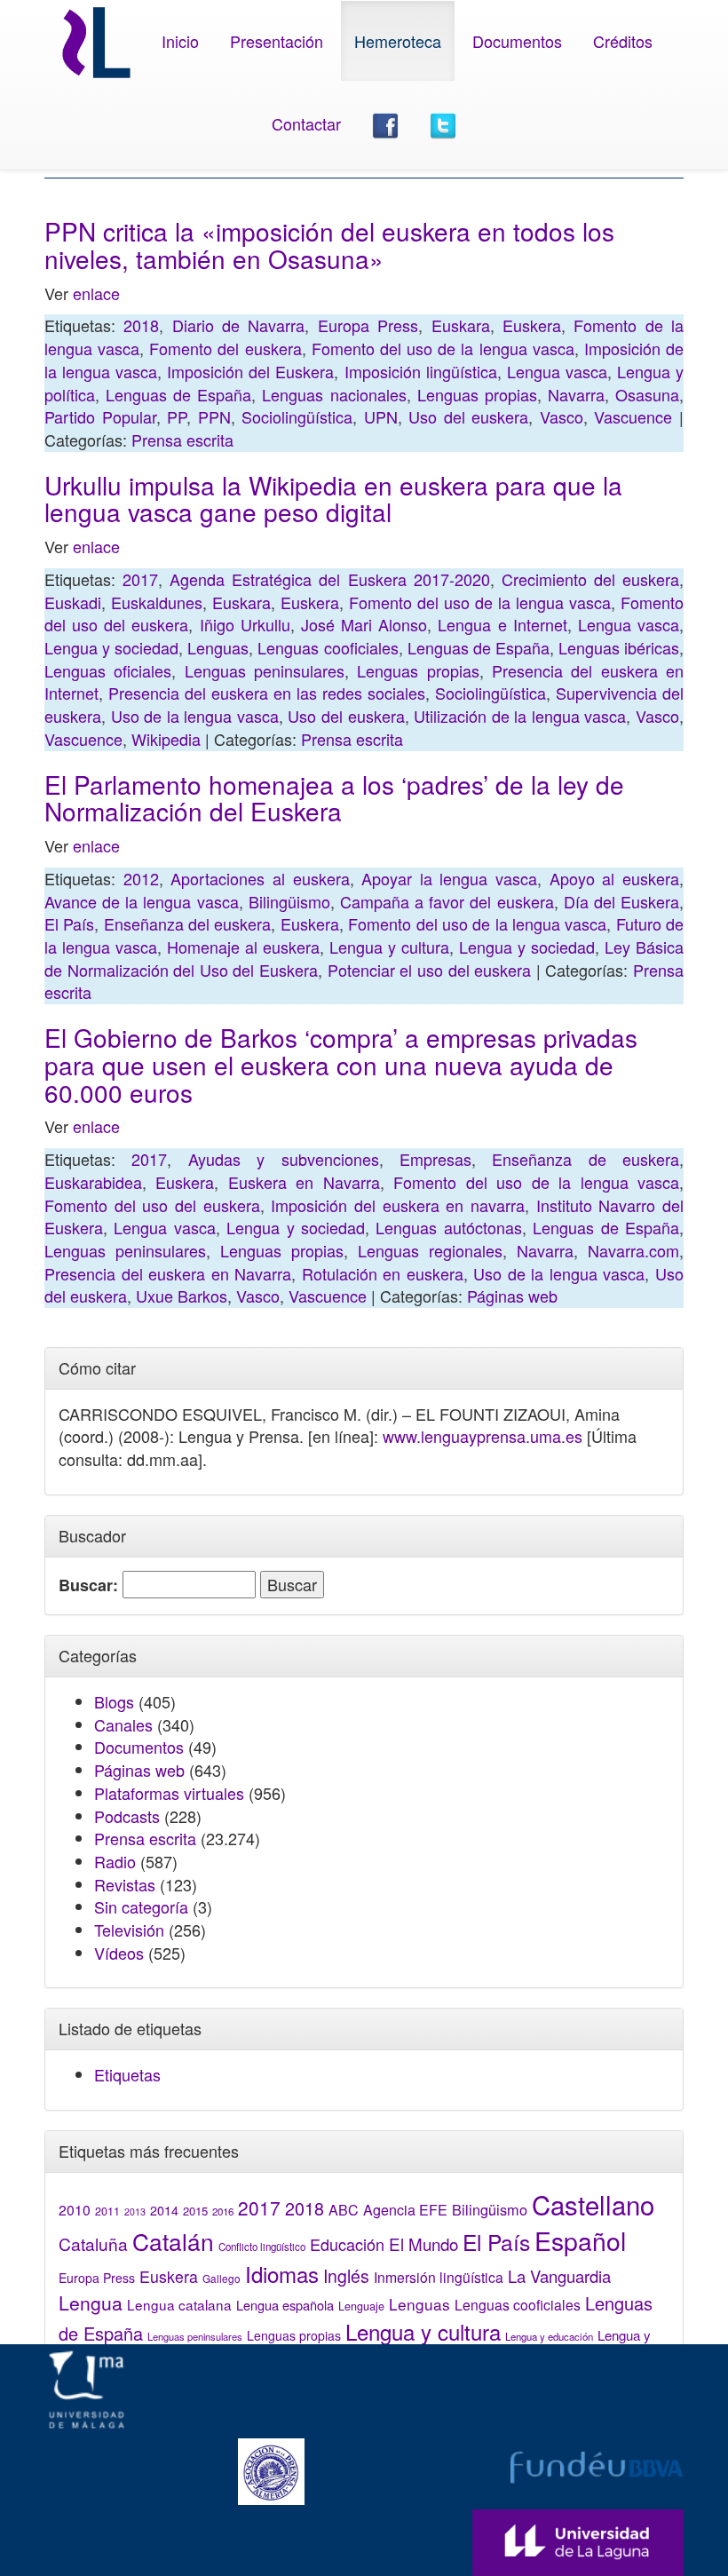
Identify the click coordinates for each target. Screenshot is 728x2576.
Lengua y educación (549, 2336)
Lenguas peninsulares (265, 670)
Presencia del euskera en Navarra (168, 1273)
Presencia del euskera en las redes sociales (267, 693)
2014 (164, 2210)
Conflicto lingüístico (262, 2247)
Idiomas (282, 2274)
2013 (135, 2211)
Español (580, 2240)
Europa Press (368, 325)
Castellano (593, 2204)
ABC (344, 2210)
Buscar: (88, 1585)
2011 (107, 2211)
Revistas (125, 1884)
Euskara (461, 325)
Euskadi (73, 602)
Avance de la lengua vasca (142, 901)
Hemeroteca (398, 41)
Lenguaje (361, 2306)
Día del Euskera (621, 901)
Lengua (91, 2303)
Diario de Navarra (239, 325)
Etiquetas (127, 2074)
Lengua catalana (179, 2304)
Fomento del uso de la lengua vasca (443, 348)
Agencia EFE (405, 2210)
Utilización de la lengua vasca (520, 716)
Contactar (306, 123)
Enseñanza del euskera (188, 923)
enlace (96, 293)
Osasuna (647, 394)
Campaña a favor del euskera (447, 901)
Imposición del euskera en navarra (398, 1205)
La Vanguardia (559, 2276)
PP (177, 416)
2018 (141, 325)
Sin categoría (141, 1906)
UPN (381, 416)
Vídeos (119, 1953)
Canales (123, 1724)
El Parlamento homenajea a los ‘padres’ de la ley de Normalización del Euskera (334, 798)
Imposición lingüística (421, 371)
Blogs (114, 1701)
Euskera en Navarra (304, 1182)
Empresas (435, 1159)
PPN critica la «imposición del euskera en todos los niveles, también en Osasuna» (329, 245)
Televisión (129, 1930)
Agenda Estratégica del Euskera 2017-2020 (329, 579)
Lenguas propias (477, 394)
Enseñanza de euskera (586, 1159)
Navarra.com (633, 1250)
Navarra (576, 394)
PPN (214, 416)
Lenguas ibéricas (619, 647)
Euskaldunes (157, 602)
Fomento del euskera (225, 348)
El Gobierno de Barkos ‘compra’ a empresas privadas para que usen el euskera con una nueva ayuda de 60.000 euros (341, 1065)
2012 (141, 878)
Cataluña (93, 2243)
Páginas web (512, 1296)
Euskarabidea (93, 1182)
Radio (115, 1861)
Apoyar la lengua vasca (449, 878)
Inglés (346, 2276)
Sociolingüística (297, 416)
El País (69, 923)
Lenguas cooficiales (328, 647)
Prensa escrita (182, 440)
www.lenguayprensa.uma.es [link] (483, 1436)
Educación (347, 2244)
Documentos (517, 41)
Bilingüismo (289, 901)
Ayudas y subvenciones (284, 1159)
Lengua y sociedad (111, 647)
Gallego (222, 2278)
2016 (223, 2211)
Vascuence (633, 416)
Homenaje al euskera (243, 947)
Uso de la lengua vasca (195, 716)
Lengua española (285, 2305)
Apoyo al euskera (614, 878)
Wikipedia (166, 739)
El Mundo (423, 2243)
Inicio (180, 41)
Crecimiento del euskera (590, 579)
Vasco (562, 416)
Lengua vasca (557, 371)
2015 (195, 2211)
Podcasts (127, 1816)
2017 (140, 579)
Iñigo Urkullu (245, 624)
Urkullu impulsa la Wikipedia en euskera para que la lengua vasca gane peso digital (333, 499)
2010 (75, 2209)
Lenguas (218, 647)
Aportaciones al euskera (260, 878)
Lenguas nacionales (334, 394)
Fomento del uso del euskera (152, 1205)
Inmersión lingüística (439, 2277)
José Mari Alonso (364, 624)
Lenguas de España (178, 394)
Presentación (277, 41)
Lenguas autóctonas (448, 1227)
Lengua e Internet (502, 624)
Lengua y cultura (389, 947)
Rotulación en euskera (383, 1273)
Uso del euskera (468, 416)
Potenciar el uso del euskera (429, 970)
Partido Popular (100, 416)
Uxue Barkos (182, 1296)
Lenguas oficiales (108, 670)
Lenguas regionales (430, 1250)
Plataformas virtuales (169, 1793)
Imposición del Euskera (250, 371)
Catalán (173, 2241)
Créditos (623, 41)
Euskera (532, 325)
